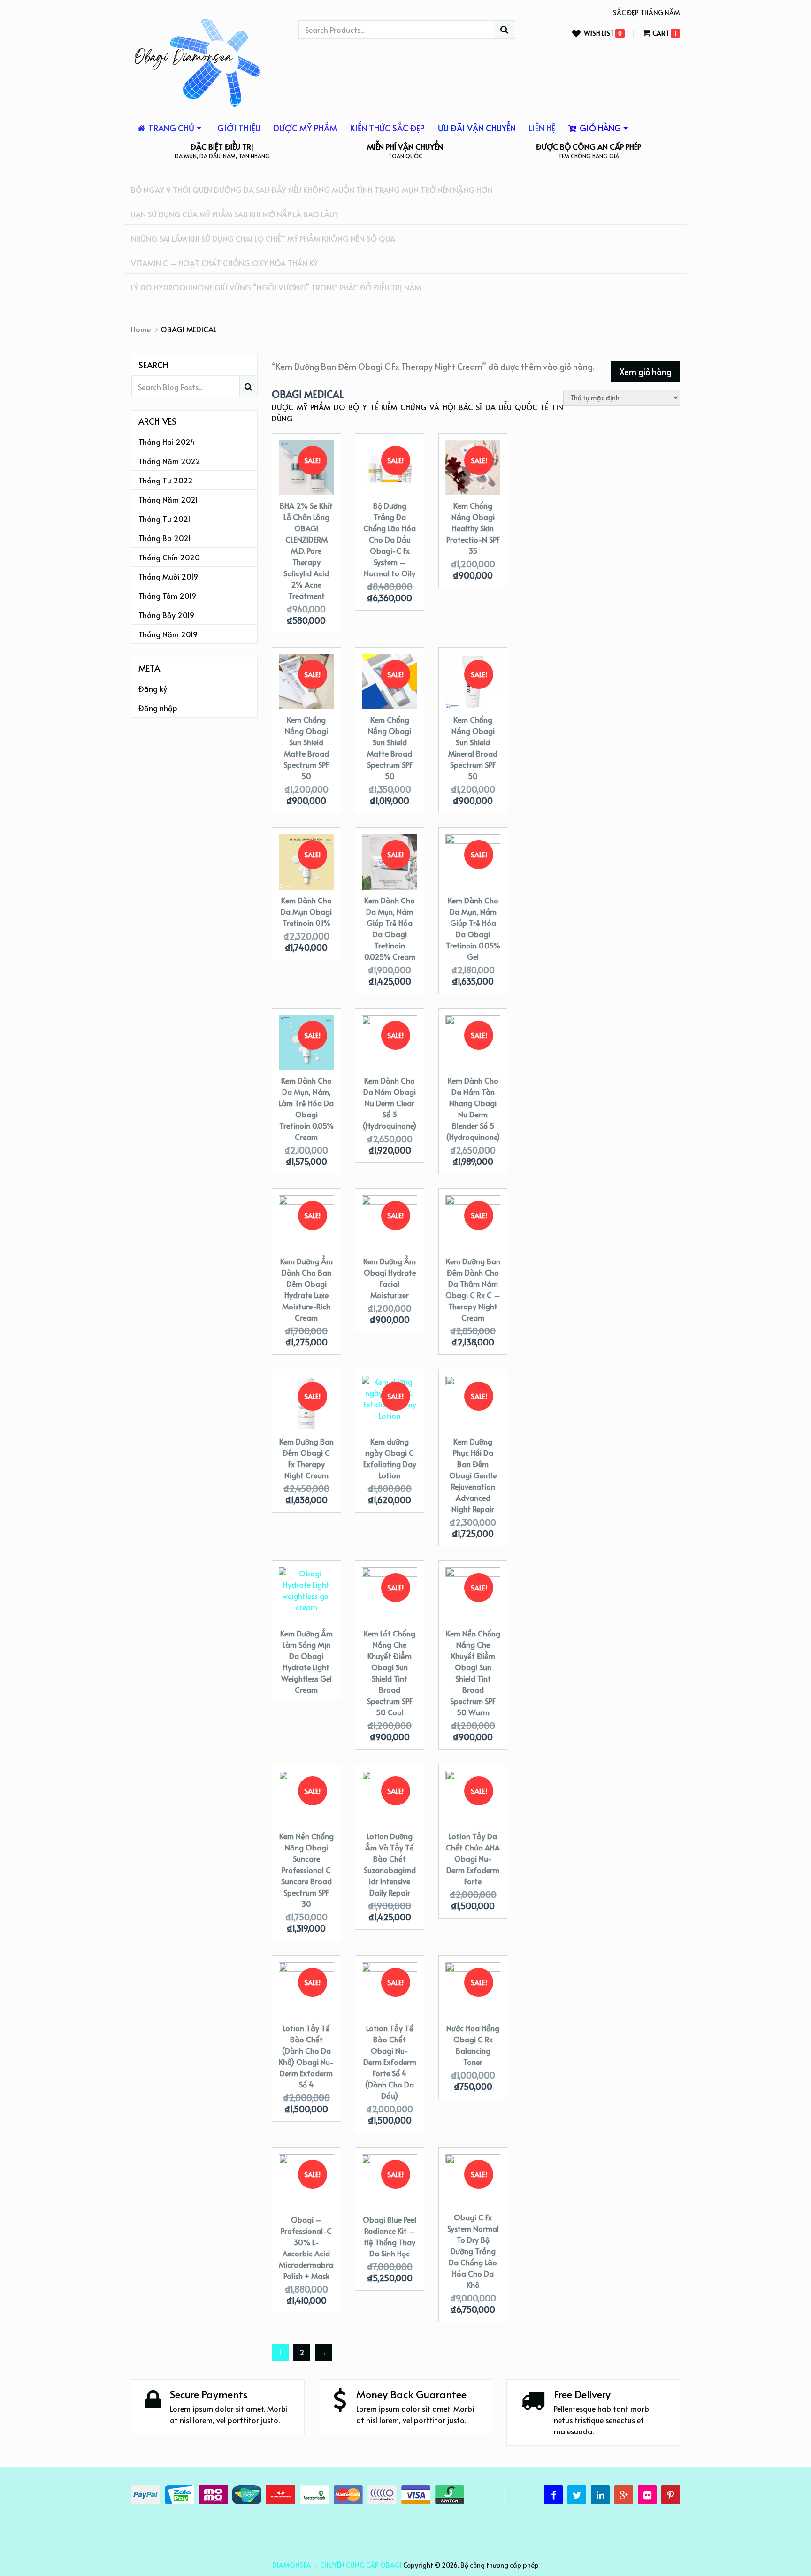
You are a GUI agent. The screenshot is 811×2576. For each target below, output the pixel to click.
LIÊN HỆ (542, 128)
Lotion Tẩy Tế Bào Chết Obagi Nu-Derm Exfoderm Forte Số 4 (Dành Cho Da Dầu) (390, 2062)
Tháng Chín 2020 (169, 557)
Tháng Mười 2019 (168, 576)
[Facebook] (553, 2495)
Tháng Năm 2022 (169, 461)
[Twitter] (577, 2495)
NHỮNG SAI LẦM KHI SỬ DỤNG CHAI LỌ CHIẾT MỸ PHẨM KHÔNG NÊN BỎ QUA (263, 238)
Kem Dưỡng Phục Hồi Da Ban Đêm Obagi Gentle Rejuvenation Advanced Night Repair (473, 1475)
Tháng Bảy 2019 (166, 615)
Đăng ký (153, 688)
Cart (661, 33)
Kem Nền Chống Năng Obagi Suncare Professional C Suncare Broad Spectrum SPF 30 (306, 1870)
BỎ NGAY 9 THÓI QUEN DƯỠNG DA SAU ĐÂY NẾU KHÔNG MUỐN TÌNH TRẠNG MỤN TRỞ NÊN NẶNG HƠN (312, 190)
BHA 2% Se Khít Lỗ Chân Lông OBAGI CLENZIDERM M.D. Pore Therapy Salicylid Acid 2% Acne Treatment (306, 550)
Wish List (599, 34)
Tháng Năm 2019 (168, 634)
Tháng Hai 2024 (167, 442)
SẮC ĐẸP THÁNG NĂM (647, 12)
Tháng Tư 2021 (164, 519)
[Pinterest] (671, 2495)
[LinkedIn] (600, 2495)
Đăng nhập (158, 708)
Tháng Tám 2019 (167, 596)
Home (141, 329)
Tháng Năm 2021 (168, 499)
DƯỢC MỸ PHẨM (305, 128)
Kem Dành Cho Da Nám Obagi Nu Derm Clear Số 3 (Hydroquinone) (390, 1103)
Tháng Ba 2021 (165, 538)
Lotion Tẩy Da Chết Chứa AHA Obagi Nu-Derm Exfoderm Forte (473, 1858)
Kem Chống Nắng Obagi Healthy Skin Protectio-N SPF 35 (473, 528)
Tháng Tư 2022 (166, 480)
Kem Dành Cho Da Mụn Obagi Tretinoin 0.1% (306, 911)
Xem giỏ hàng (646, 371)
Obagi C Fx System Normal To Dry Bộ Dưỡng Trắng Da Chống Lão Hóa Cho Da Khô (473, 2251)
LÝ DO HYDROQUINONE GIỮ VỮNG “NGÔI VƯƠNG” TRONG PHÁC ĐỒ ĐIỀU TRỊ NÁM (276, 287)
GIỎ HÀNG (599, 128)
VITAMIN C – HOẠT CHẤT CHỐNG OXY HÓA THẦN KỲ (224, 263)
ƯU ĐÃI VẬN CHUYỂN (477, 128)
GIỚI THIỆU (239, 128)
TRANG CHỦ (170, 128)
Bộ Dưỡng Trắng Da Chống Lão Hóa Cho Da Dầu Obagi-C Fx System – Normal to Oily (390, 539)
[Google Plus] (624, 2495)
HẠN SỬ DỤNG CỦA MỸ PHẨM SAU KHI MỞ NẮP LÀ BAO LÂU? (235, 214)
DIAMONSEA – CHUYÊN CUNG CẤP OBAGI (337, 2565)
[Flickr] (647, 2495)
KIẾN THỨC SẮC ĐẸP (387, 128)
